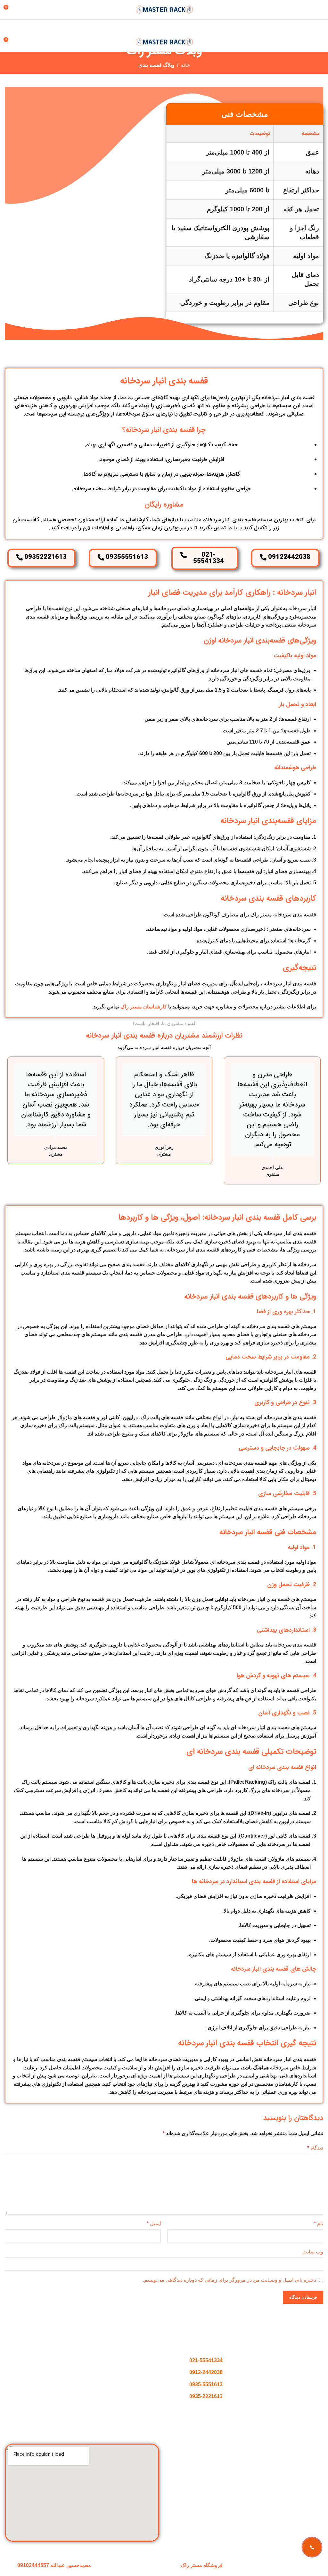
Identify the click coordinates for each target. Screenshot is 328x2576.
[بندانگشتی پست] (147, 2353)
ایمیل (154, 2223)
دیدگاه (315, 2148)
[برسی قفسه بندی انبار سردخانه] (44, 213)
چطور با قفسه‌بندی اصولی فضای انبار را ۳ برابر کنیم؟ (74, 2347)
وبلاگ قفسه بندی (156, 65)
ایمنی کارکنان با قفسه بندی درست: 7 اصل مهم (81, 2405)
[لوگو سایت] (164, 9)
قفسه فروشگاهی (305, 2471)
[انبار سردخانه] (123, 213)
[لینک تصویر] (246, 2340)
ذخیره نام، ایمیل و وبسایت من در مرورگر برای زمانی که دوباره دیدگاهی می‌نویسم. (230, 2280)
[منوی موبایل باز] (321, 10)
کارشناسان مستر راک (144, 1007)
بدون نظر (95, 2357)
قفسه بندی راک (307, 2459)
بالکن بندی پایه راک (303, 2495)
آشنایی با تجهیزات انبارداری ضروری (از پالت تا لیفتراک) (73, 2376)
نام (319, 2223)
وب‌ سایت (313, 2252)
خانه (185, 65)
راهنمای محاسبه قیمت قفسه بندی (287, 2483)
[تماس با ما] (312, 2547)
